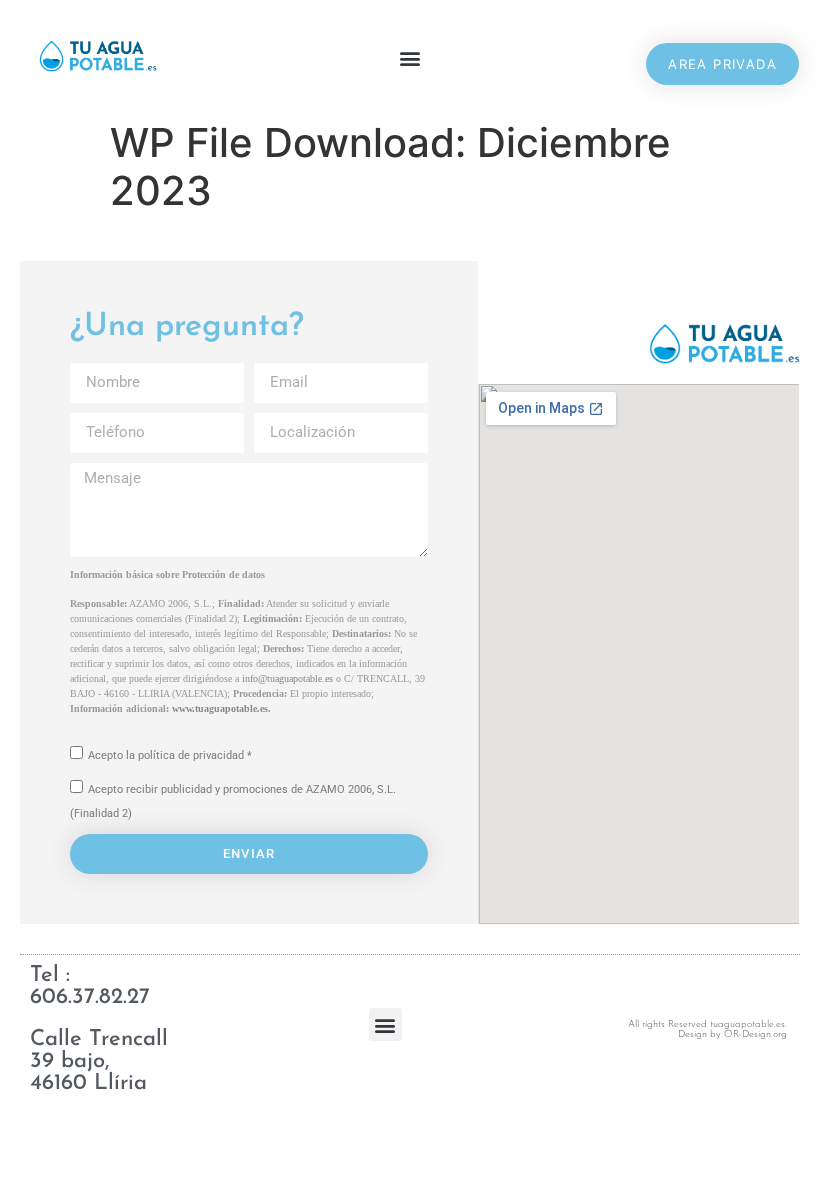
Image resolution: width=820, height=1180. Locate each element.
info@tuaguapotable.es (287, 678)
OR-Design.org (755, 1034)
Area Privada (722, 64)
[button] (410, 58)
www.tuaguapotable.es (220, 708)
